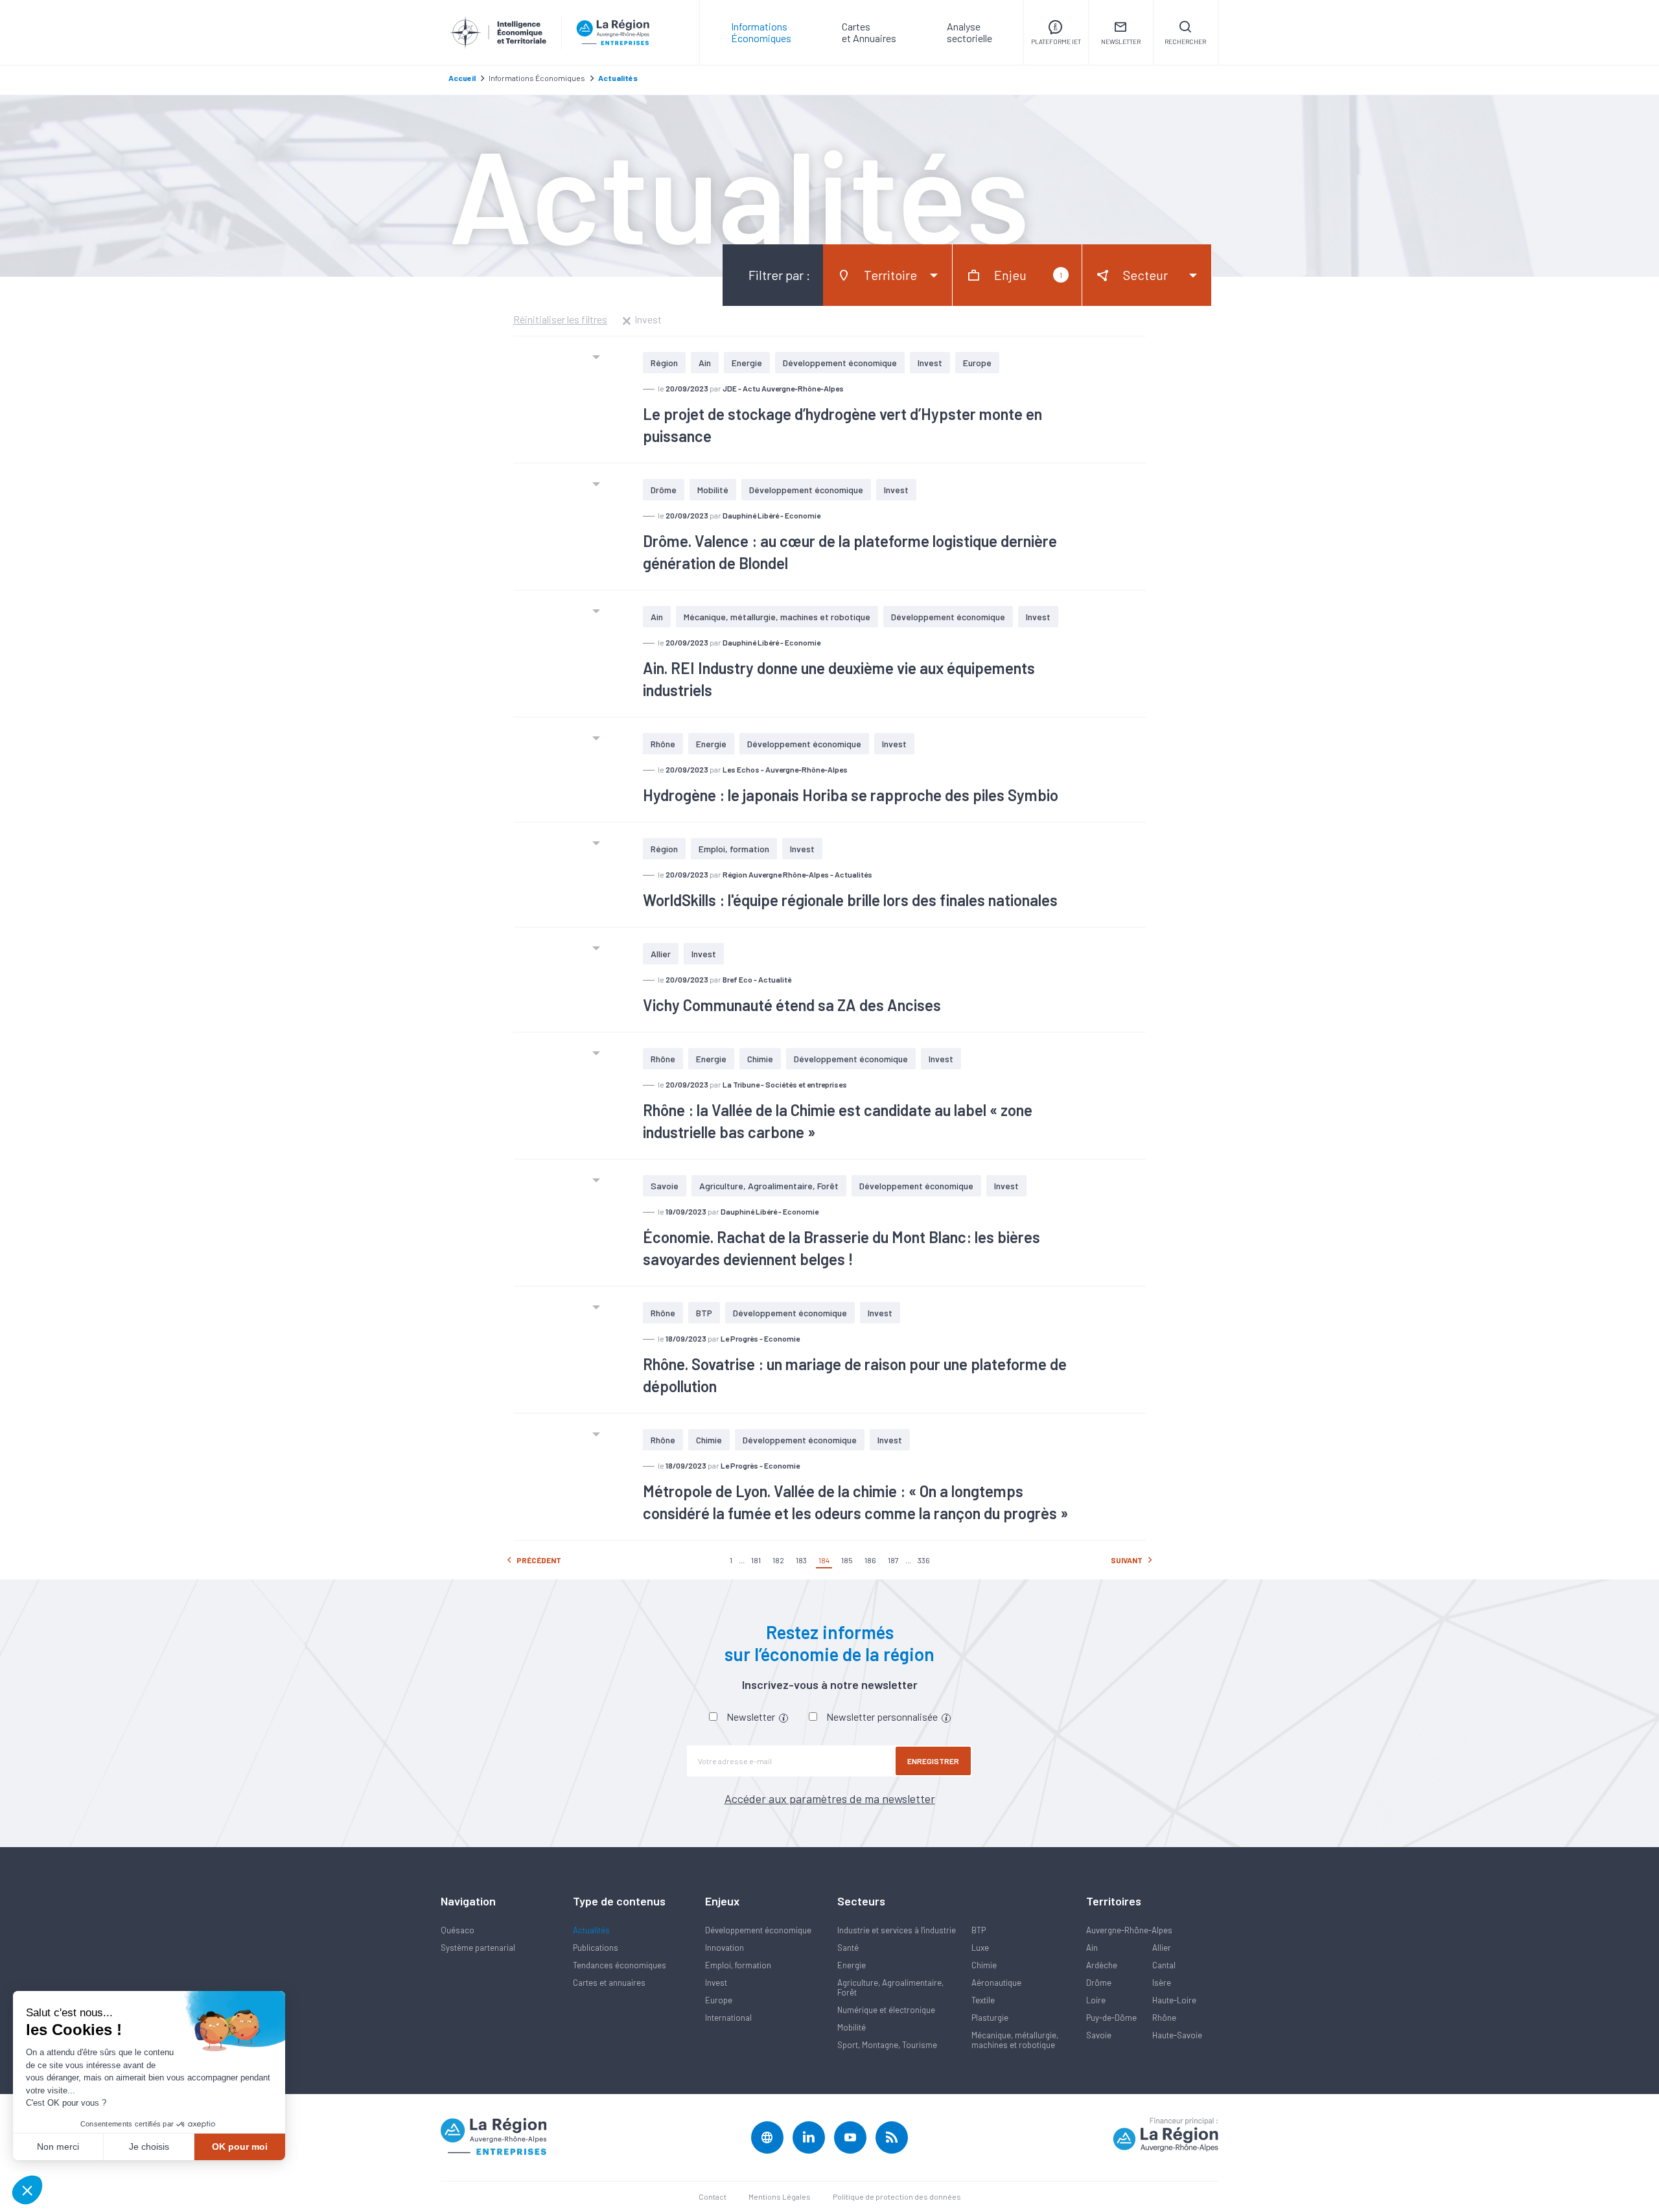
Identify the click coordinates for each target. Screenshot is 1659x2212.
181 (756, 1560)
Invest (930, 363)
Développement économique (840, 363)
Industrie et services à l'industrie (897, 1930)
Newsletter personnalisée (883, 1717)
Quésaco (458, 1930)
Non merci (58, 2147)
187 (893, 1560)
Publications (596, 1948)
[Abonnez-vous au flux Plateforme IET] (892, 2137)
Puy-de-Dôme (1111, 2018)
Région (664, 363)
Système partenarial (478, 1948)
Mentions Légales (780, 2196)
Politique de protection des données (897, 2196)
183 (801, 1560)
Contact (713, 2196)
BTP (704, 1313)
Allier (661, 954)
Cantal (1164, 1965)
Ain (705, 363)
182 (778, 1560)
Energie (747, 363)
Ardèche (1102, 1965)
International (728, 2018)
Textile (983, 2000)
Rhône (663, 744)
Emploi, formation (734, 849)
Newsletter (752, 1717)
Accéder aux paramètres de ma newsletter (830, 1799)
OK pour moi (240, 2147)
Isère (1162, 1983)
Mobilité (713, 490)
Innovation (725, 1948)
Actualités (591, 1930)
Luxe (980, 1948)
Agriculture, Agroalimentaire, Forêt (769, 1186)
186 (870, 1560)
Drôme (664, 490)
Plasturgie (990, 2018)
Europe (977, 363)
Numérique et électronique (886, 2010)
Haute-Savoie (1177, 2035)
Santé (848, 1948)
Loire (1096, 2000)
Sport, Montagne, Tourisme (887, 2045)
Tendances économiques (620, 1965)
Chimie (760, 1059)
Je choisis (149, 2147)
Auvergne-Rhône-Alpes (1129, 1930)
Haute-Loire (1174, 2000)
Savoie (665, 1186)
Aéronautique (996, 1983)
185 (847, 1560)
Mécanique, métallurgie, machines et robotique (777, 617)
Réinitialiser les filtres (560, 320)
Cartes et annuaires (609, 1983)
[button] (27, 2190)
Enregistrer (933, 1761)
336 (924, 1560)
